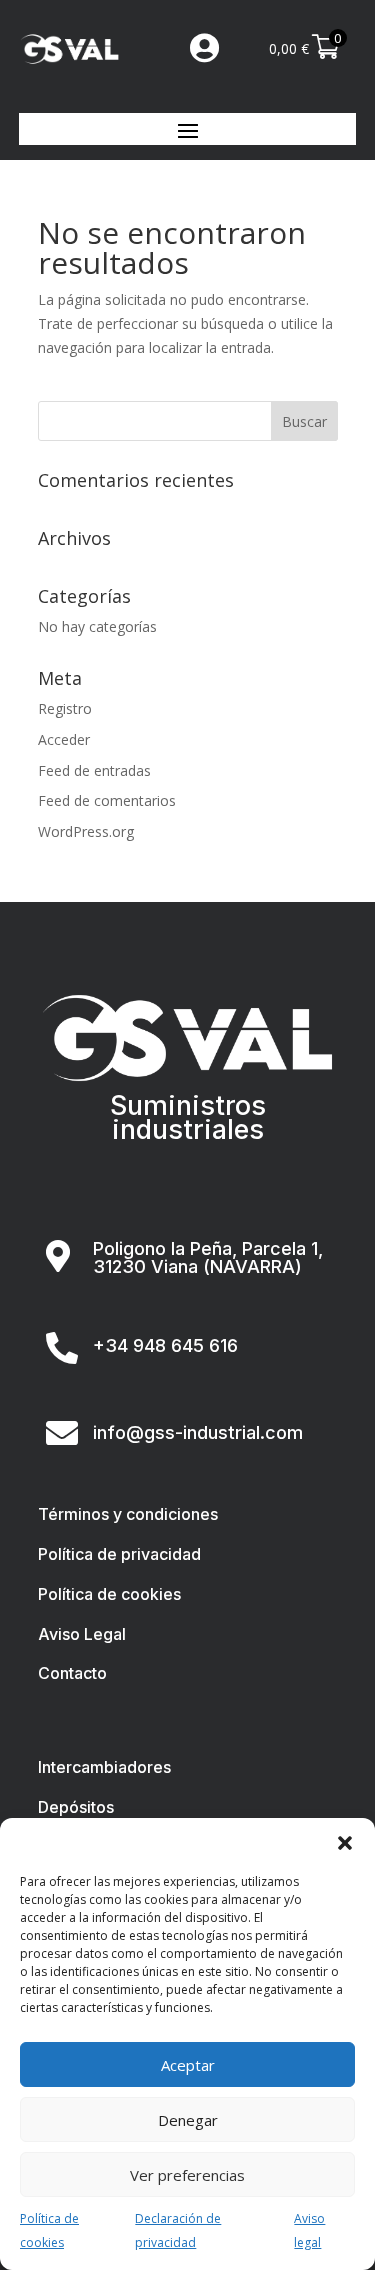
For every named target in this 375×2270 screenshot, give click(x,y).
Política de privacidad (119, 1554)
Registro (65, 708)
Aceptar (188, 2065)
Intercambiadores (104, 1767)
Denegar (188, 2120)
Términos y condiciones (128, 1514)
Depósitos (76, 1807)
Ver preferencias (187, 2175)
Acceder (64, 739)
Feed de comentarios (107, 800)
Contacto (72, 1673)
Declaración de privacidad (178, 2230)
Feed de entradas (94, 770)
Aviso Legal (82, 1634)
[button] (345, 1843)
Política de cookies (49, 2230)
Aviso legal (309, 2230)
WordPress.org (86, 831)
